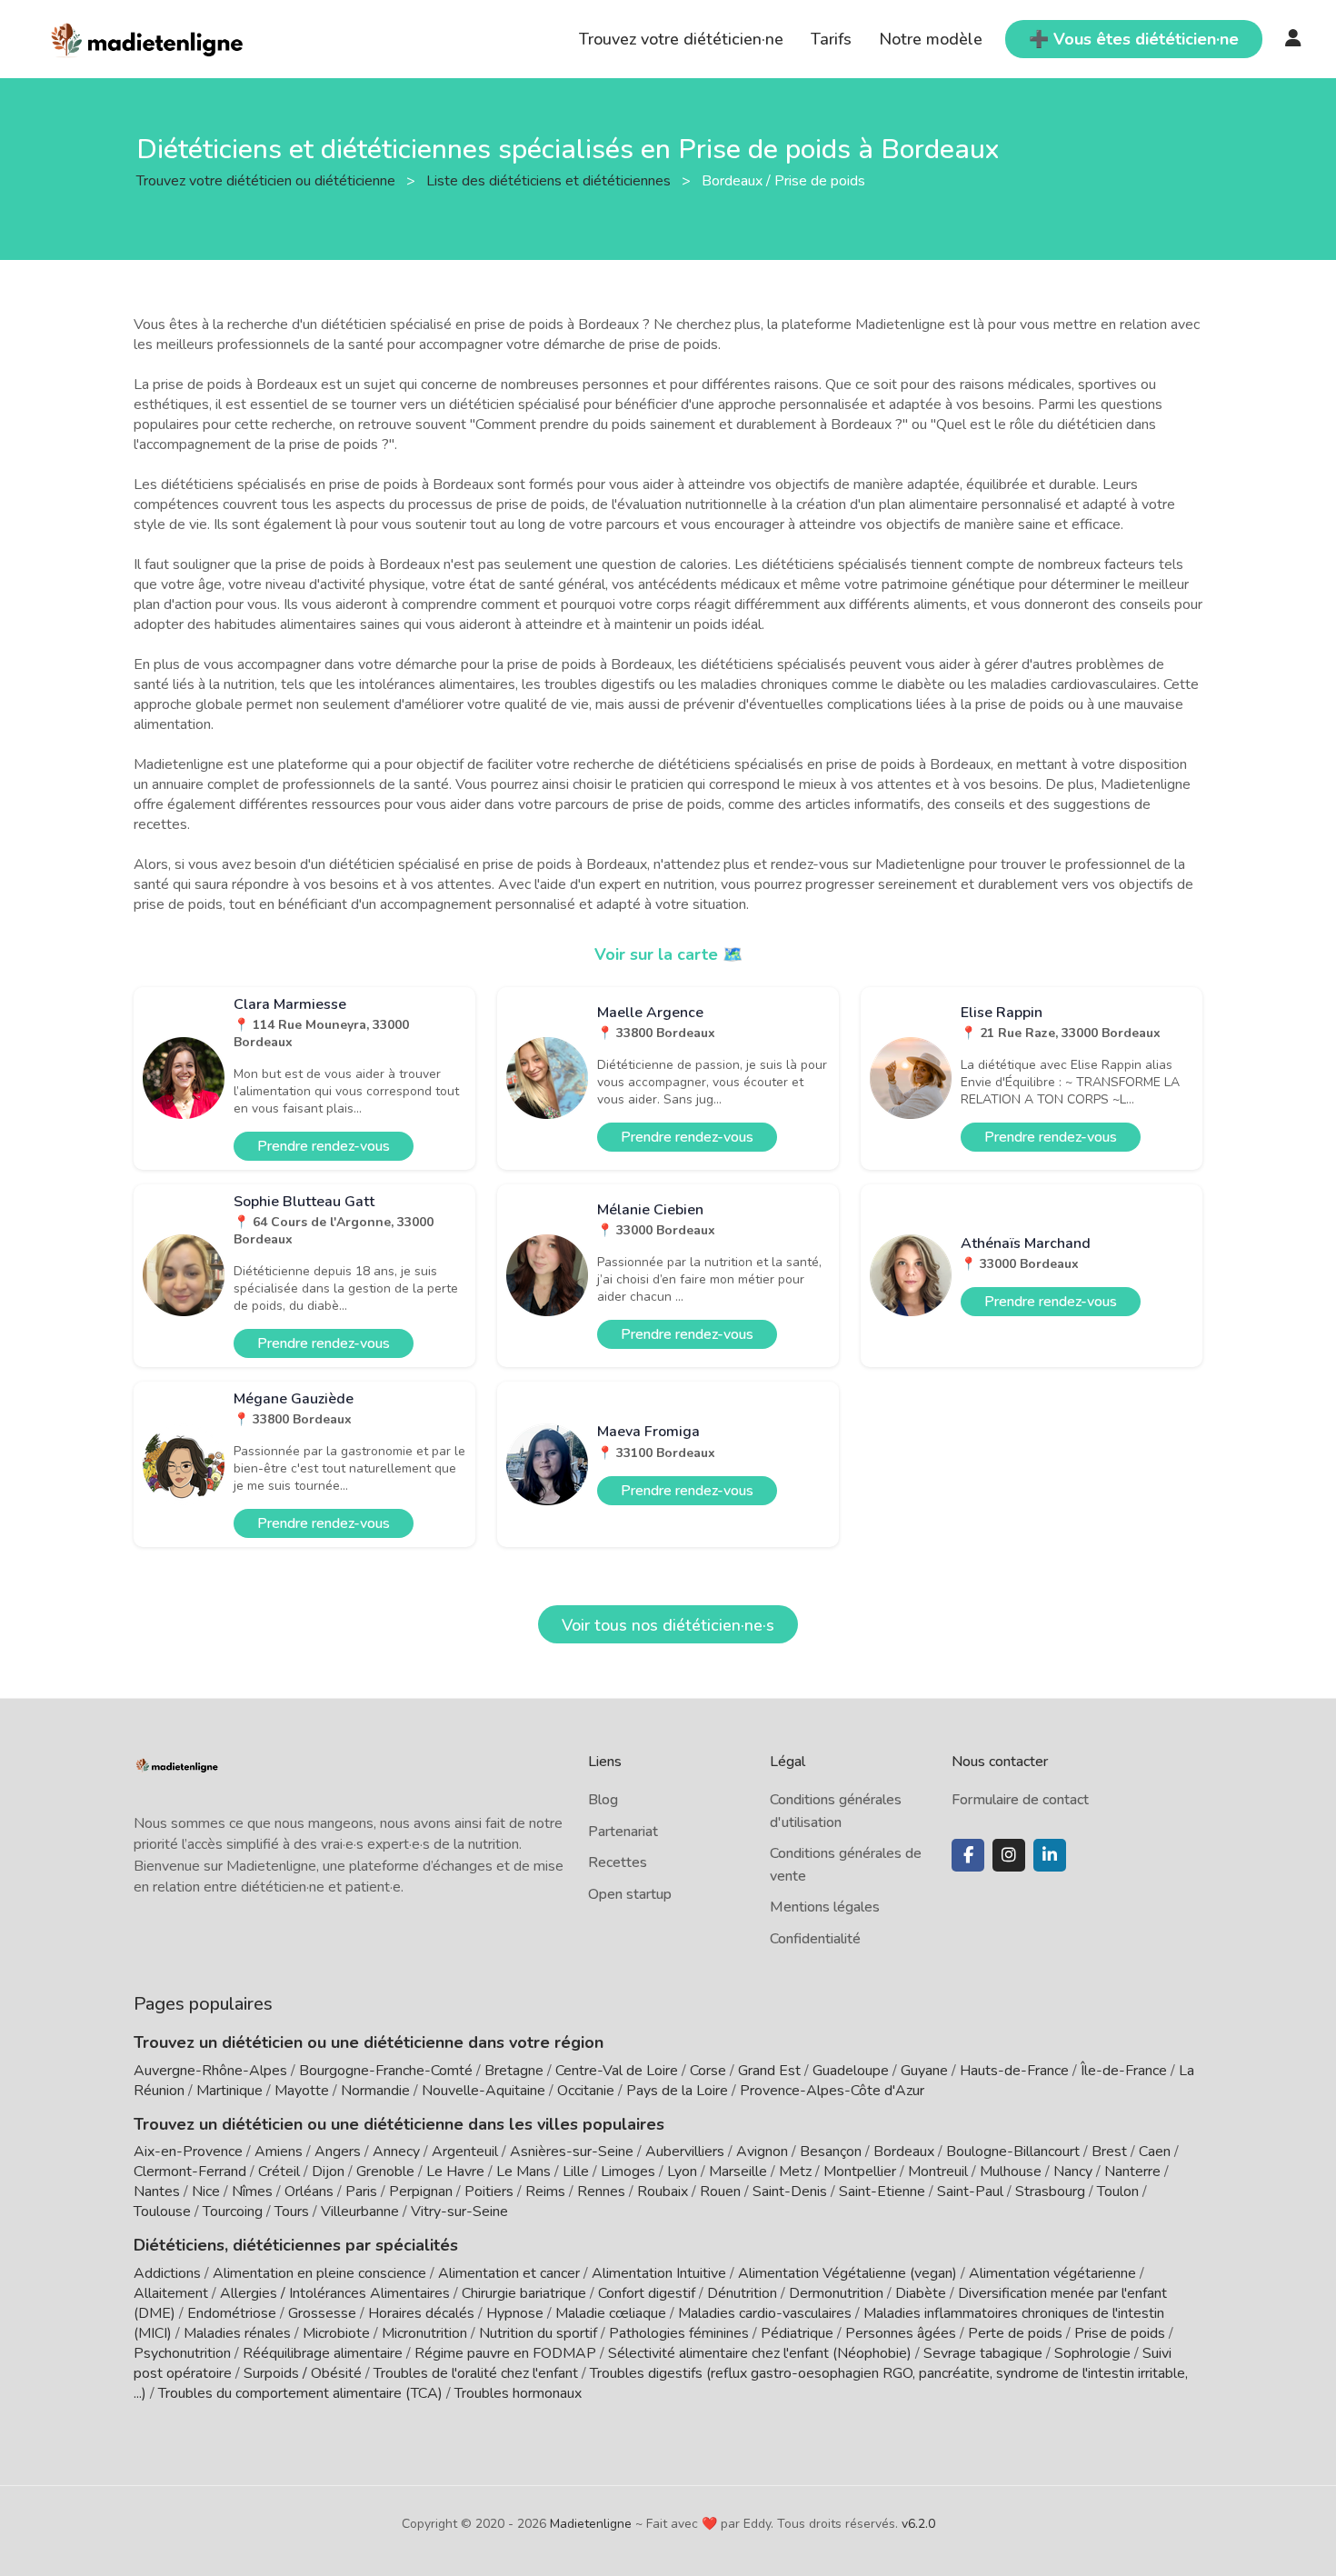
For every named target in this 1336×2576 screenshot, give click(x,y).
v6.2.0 (918, 2524)
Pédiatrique (797, 2333)
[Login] (1293, 39)
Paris (361, 2192)
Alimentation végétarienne (1052, 2273)
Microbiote (338, 2333)
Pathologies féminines (679, 2333)
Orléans (309, 2192)
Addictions (167, 2273)
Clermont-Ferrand (190, 2172)
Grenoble (385, 2172)
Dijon (328, 2172)
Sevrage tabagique (983, 2353)
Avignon (762, 2152)
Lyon (682, 2172)
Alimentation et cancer (509, 2273)
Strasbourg (1050, 2192)
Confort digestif (647, 2293)
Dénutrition (742, 2293)
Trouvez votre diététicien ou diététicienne (268, 180)
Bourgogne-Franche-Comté (386, 2071)
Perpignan (421, 2192)
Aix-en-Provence (188, 2152)
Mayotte (302, 2091)
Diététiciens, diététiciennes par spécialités (296, 2245)
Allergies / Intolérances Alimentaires (335, 2293)
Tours (292, 2212)
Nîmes (252, 2192)
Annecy (396, 2152)
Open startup (630, 1894)
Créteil (279, 2172)
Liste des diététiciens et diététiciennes (550, 180)
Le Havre (455, 2172)
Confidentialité (815, 1939)
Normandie (375, 2091)
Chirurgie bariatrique (524, 2293)
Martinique (229, 2091)
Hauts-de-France (1014, 2071)
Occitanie (586, 2091)
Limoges (628, 2172)
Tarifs (831, 39)
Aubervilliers (685, 2152)
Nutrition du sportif (538, 2333)
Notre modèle (931, 39)
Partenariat (623, 1832)
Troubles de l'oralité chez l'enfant (476, 2373)
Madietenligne (591, 2524)
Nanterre (1132, 2172)
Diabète (921, 2293)
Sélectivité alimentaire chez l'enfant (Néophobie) (760, 2353)
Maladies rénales (237, 2333)
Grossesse (322, 2313)
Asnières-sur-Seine (572, 2152)
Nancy (1073, 2172)
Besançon (831, 2152)
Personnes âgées (901, 2333)
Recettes (618, 1862)
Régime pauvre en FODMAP (505, 2353)
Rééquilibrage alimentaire (323, 2353)
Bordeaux (904, 2152)
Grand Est (769, 2071)
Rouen (720, 2192)
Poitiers (489, 2192)
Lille (576, 2172)
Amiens (279, 2152)
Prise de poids (1120, 2333)
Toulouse (162, 2212)
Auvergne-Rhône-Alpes (210, 2071)
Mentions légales (825, 1907)
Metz (795, 2172)
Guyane (924, 2071)
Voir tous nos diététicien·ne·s (668, 1625)
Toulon (1118, 2192)
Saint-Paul (970, 2192)
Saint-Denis (790, 2192)
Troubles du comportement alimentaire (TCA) (300, 2393)
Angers (338, 2152)
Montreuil (938, 2172)
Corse (708, 2071)
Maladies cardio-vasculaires (765, 2313)
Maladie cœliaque (611, 2313)
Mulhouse (1011, 2172)
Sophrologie (1092, 2353)
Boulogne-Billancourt (1013, 2152)
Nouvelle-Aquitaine (484, 2091)
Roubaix (663, 2192)
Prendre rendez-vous (324, 1146)
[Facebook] (968, 1855)
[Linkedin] (1050, 1855)
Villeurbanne (360, 2212)
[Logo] (148, 37)
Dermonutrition (838, 2293)
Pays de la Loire (677, 2091)
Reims (545, 2192)
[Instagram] (1009, 1855)
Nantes (157, 2192)
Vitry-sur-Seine (459, 2212)
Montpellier (860, 2172)
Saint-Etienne (882, 2192)
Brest (1109, 2152)
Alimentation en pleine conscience (319, 2273)
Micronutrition (424, 2333)
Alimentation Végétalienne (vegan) (847, 2273)
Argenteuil (465, 2152)
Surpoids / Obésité (303, 2373)
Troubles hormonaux (518, 2393)
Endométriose (232, 2313)
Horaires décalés (421, 2313)
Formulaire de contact (1020, 1800)
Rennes (601, 2192)
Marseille (738, 2172)
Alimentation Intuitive (659, 2273)
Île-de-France (1124, 2071)
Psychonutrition (182, 2353)
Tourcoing (233, 2212)
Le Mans (523, 2172)
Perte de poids (1015, 2333)
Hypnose (515, 2313)
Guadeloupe (851, 2071)
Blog (603, 1800)
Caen (1155, 2152)
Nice (206, 2192)
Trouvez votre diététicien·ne (681, 39)
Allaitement (171, 2293)
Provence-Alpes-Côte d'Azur (832, 2091)
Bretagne (514, 2071)
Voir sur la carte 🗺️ (668, 954)
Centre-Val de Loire (617, 2071)
